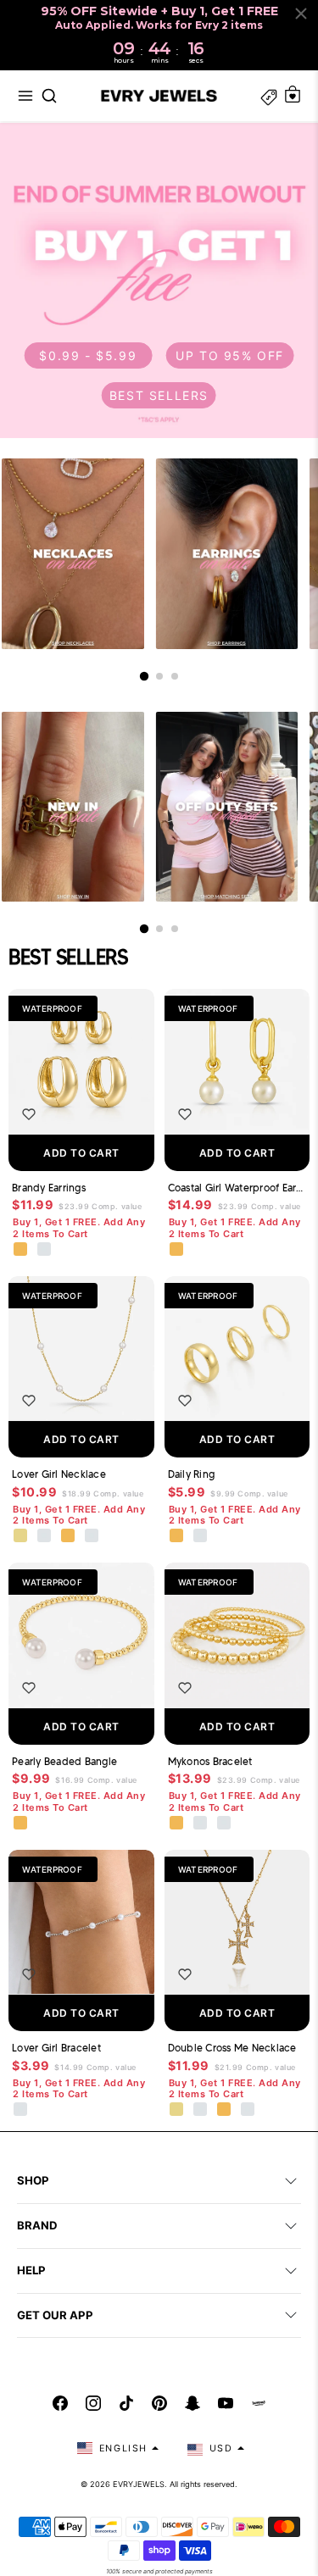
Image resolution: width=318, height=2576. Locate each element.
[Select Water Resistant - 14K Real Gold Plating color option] (21, 1536)
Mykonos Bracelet (210, 1761)
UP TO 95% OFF (230, 355)
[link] (159, 280)
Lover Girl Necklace (59, 1474)
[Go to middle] (159, 676)
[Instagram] (93, 2403)
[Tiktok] (126, 2403)
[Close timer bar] (301, 14)
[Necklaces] (73, 554)
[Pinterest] (159, 2403)
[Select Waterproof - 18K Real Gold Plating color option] (21, 1250)
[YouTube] (226, 2403)
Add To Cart (81, 1153)
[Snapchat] (192, 2403)
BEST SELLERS (159, 395)
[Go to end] (175, 676)
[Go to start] (143, 676)
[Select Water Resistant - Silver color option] (45, 1536)
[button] (25, 96)
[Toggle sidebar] (269, 96)
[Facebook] (60, 2403)
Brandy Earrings (49, 1188)
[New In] (73, 807)
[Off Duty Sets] (227, 807)
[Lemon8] (259, 2403)
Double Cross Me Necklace (232, 2048)
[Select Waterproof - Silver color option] (45, 1250)
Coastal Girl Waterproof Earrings (237, 1188)
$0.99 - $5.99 (88, 355)
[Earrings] (227, 554)
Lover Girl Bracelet (56, 2048)
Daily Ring (192, 1474)
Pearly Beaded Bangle (64, 1761)
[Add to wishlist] (29, 1114)
